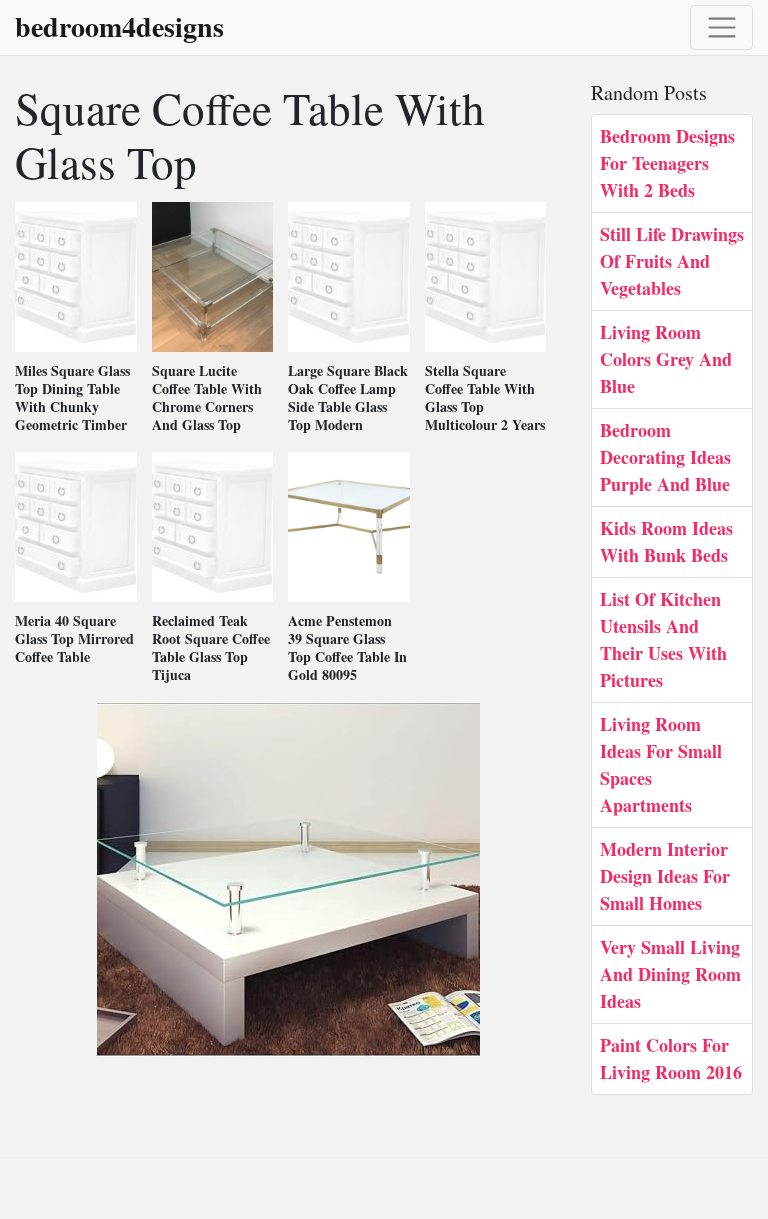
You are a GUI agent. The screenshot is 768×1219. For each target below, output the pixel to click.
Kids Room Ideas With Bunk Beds (666, 541)
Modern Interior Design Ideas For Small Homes (665, 876)
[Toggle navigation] (721, 27)
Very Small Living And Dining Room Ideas (670, 974)
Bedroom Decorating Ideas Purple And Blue (665, 457)
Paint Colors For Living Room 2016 (671, 1058)
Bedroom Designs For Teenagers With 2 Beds (667, 163)
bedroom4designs (119, 27)
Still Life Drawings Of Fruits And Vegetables (672, 261)
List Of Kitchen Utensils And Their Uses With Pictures (663, 639)
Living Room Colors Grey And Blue (666, 359)
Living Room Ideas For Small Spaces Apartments (661, 764)
